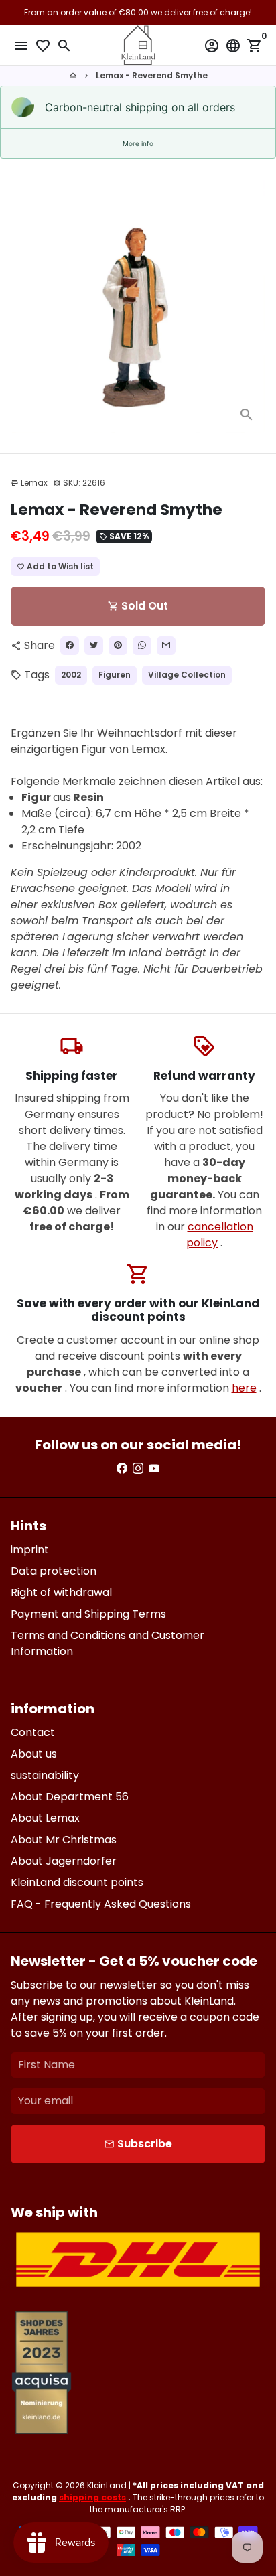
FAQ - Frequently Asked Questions (101, 1904)
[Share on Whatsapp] (142, 646)
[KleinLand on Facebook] (122, 1469)
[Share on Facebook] (70, 646)
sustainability (45, 1775)
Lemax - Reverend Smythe (152, 75)
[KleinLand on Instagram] (138, 1469)
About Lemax (45, 1818)
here (244, 1388)
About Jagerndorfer (64, 1861)
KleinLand (107, 2485)
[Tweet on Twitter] (94, 646)
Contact (33, 1732)
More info (138, 143)
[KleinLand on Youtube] (154, 1469)
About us (34, 1754)
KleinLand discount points (77, 1882)
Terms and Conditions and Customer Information (108, 1643)
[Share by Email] (166, 646)
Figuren (115, 675)
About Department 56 (70, 1797)
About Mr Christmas (64, 1840)
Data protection (54, 1571)
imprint (30, 1550)
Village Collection (187, 675)
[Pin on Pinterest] (118, 646)
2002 (71, 675)
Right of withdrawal (61, 1592)
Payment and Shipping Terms (88, 1614)
